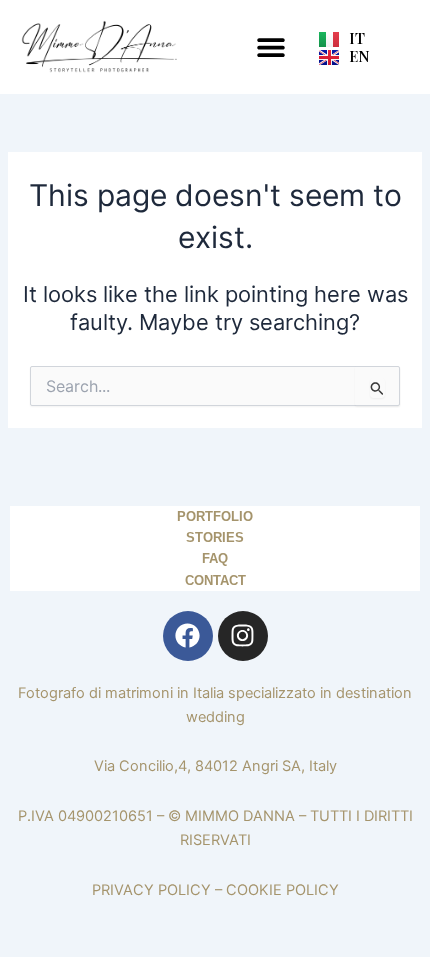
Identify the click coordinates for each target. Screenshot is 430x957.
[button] (270, 46)
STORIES (215, 537)
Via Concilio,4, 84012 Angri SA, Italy (215, 766)
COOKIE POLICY (282, 890)
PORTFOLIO (215, 516)
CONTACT (215, 580)
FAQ (215, 558)
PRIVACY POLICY (151, 890)
